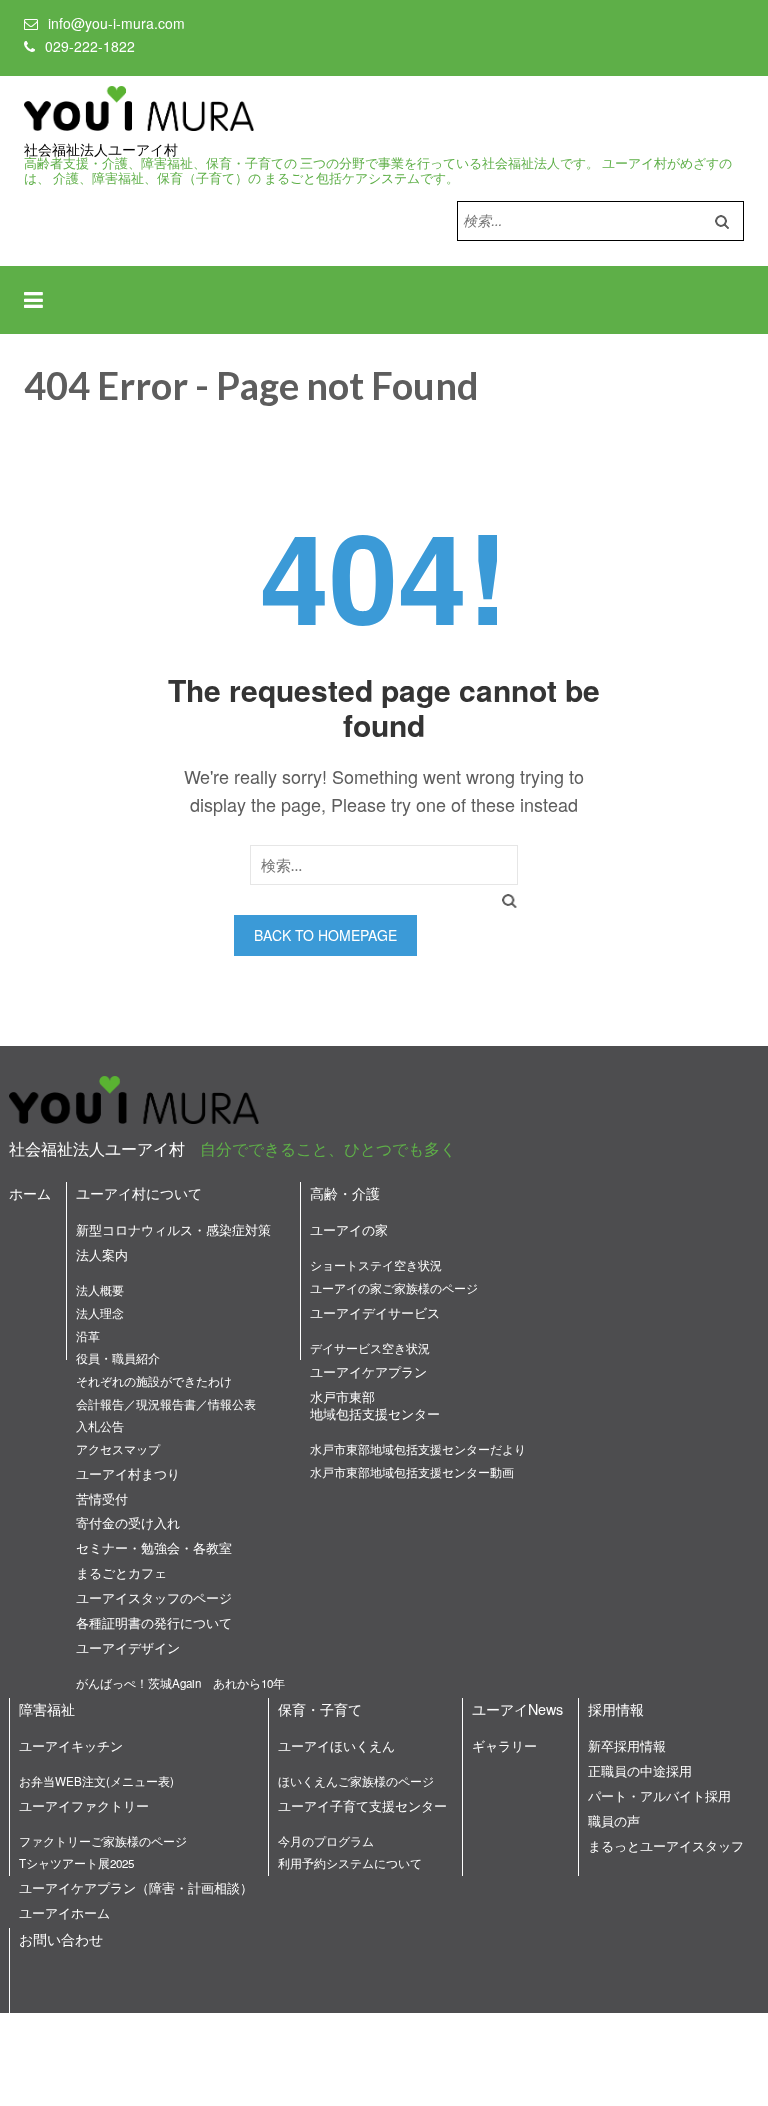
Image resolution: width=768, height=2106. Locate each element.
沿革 (88, 1336)
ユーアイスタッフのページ (154, 1597)
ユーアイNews (517, 1708)
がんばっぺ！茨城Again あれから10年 (180, 1683)
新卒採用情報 (627, 1745)
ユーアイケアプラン (368, 1371)
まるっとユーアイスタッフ (666, 1845)
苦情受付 (102, 1498)
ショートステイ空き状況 (376, 1265)
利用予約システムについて (350, 1863)
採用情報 (616, 1708)
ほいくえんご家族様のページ (356, 1781)
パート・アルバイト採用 (659, 1795)
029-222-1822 (90, 46)
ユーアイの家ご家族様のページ (394, 1288)
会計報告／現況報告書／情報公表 (166, 1404)
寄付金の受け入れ (128, 1522)
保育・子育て (320, 1708)
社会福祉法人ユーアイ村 (101, 150)
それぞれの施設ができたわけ (154, 1381)
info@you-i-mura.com (116, 23)
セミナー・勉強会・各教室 (154, 1547)
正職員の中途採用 (640, 1770)
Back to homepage (325, 935)
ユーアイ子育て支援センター (362, 1805)
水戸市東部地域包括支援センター (375, 1405)
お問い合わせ (61, 1938)
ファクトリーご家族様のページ (103, 1841)
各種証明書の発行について (154, 1622)
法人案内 (102, 1254)
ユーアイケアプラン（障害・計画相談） (136, 1887)
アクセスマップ (118, 1449)
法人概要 (100, 1290)
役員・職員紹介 (118, 1358)
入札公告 (100, 1426)
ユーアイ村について (139, 1192)
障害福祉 (47, 1708)
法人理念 (100, 1313)
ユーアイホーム (64, 1912)
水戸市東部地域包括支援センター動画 (412, 1472)
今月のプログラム (326, 1841)
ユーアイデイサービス (375, 1312)
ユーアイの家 (349, 1229)
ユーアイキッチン (71, 1745)
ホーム (30, 1192)
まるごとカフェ (121, 1572)
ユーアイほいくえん (336, 1745)
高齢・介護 (345, 1192)
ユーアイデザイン (128, 1647)
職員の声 (614, 1820)
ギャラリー (504, 1745)
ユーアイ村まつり (128, 1473)
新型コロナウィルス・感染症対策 (173, 1229)
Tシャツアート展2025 (76, 1863)
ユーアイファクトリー (84, 1805)
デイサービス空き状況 (370, 1348)
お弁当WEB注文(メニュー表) (96, 1781)
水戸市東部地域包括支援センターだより (418, 1449)
